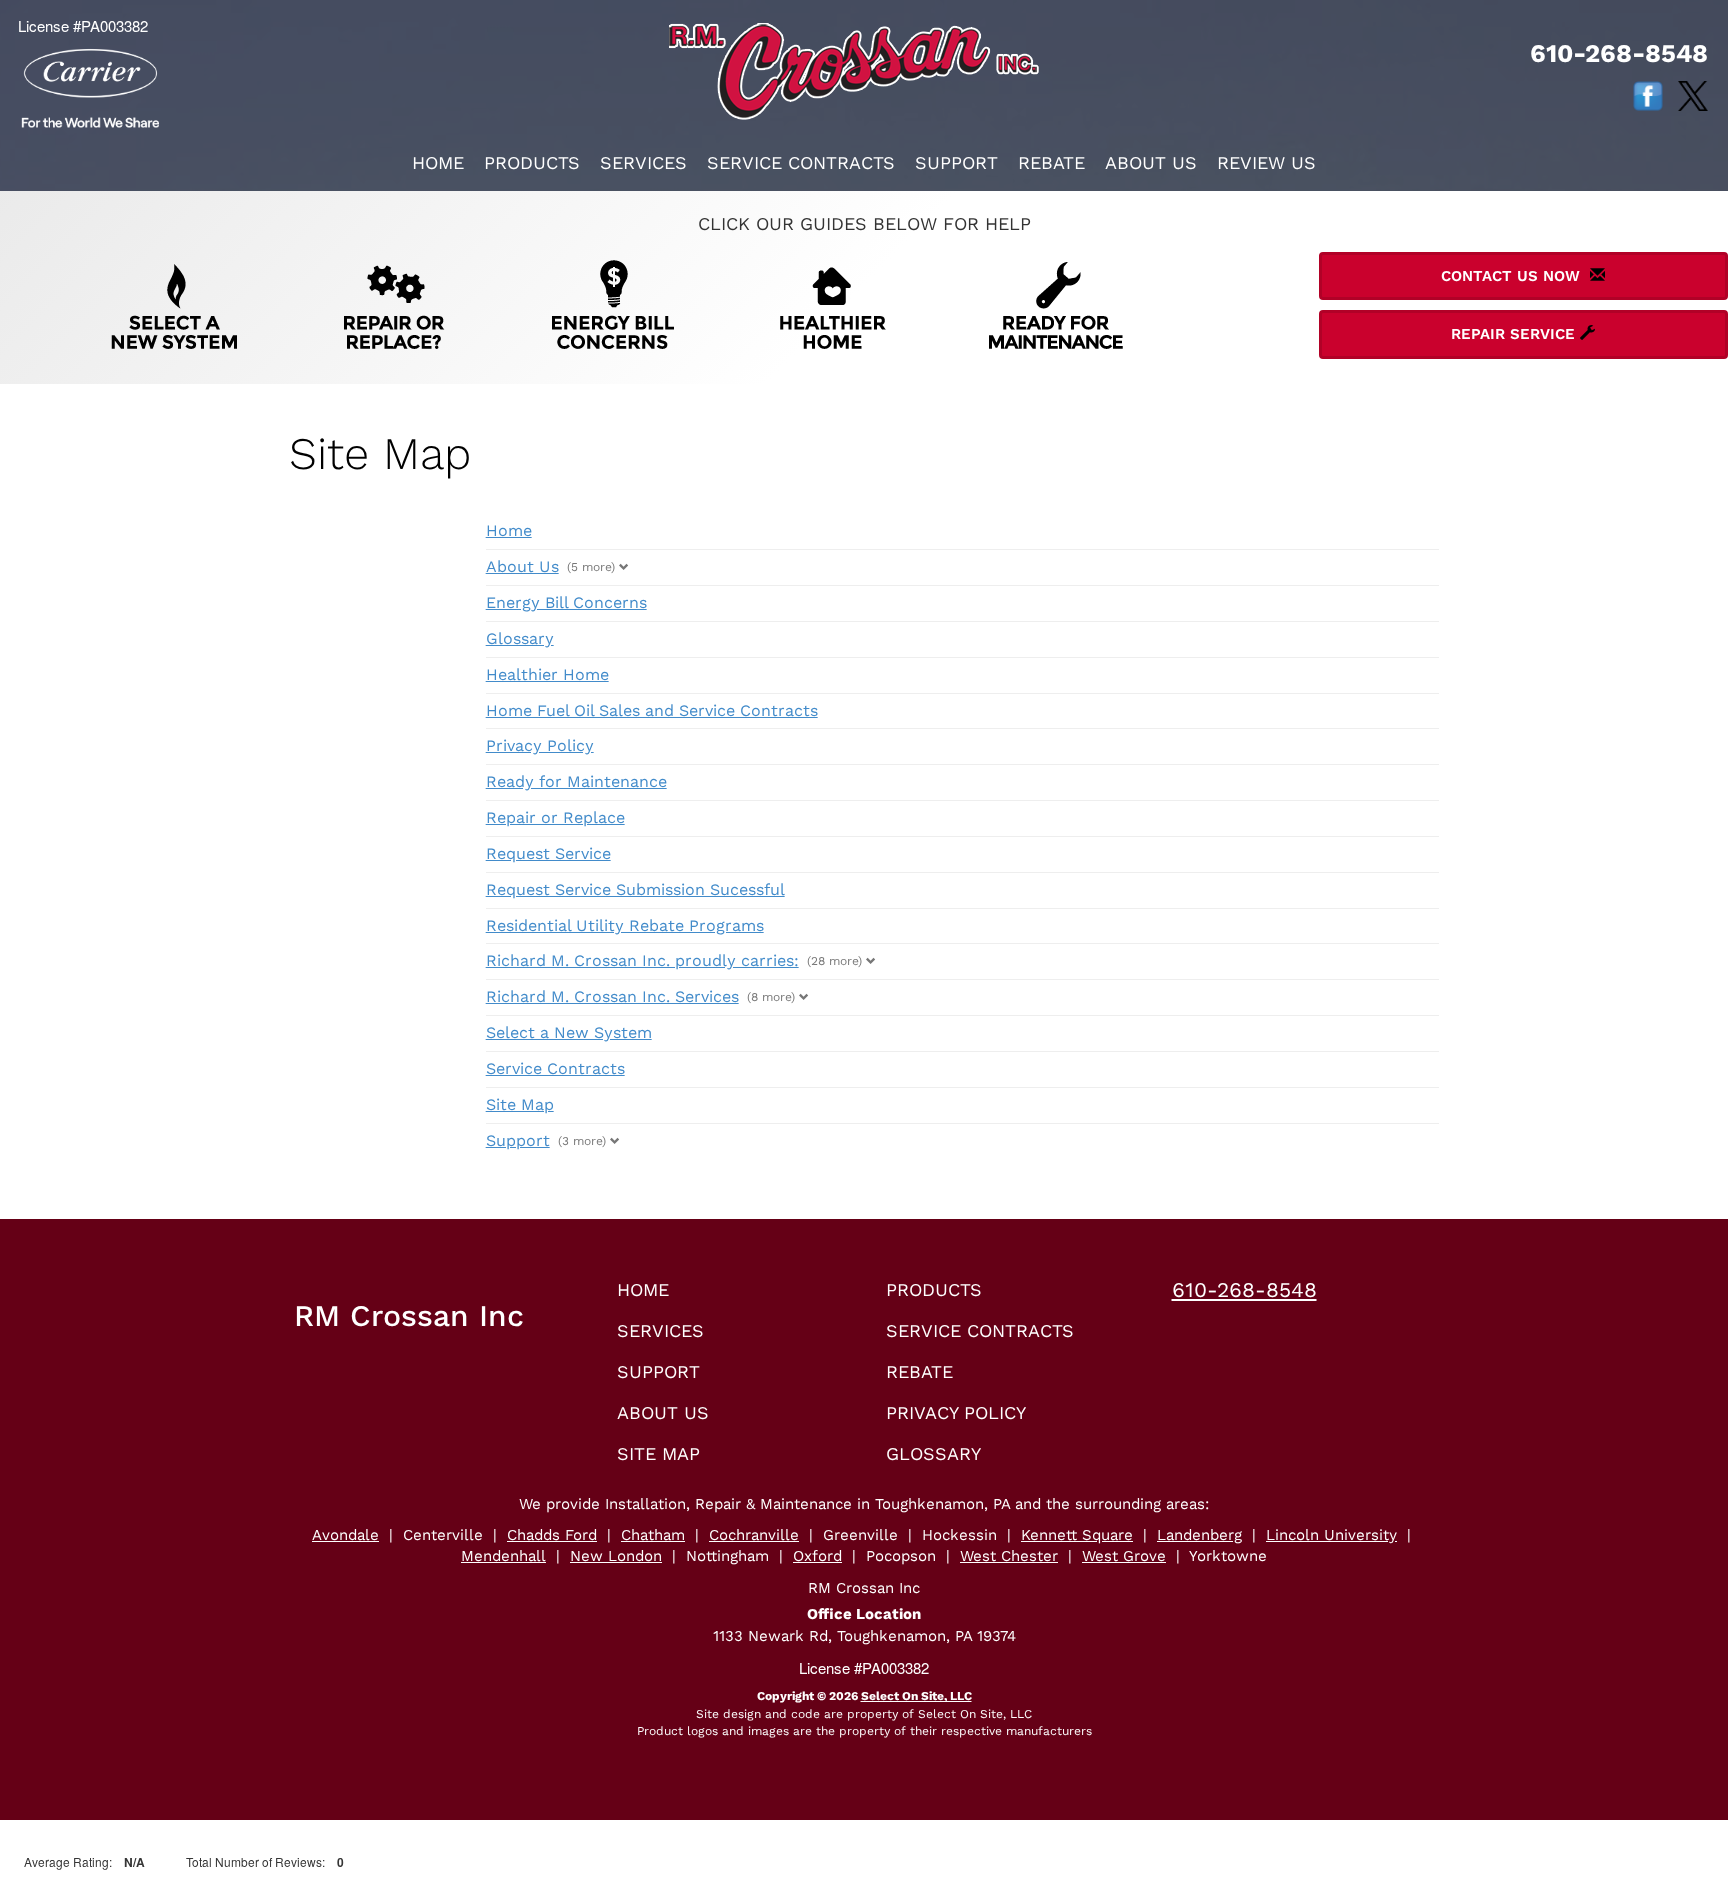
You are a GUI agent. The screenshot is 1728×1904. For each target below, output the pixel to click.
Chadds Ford (552, 1535)
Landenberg (1199, 1535)
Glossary (520, 638)
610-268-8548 (1244, 1289)
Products (532, 162)
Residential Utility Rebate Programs (625, 925)
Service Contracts (801, 162)
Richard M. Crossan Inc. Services (612, 996)
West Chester (1009, 1556)
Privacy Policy (540, 745)
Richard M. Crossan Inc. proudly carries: (642, 960)
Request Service (548, 853)
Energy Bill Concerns (566, 602)
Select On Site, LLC (916, 1696)
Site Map (520, 1104)
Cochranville (754, 1535)
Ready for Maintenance (576, 781)
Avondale (345, 1535)
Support (956, 162)
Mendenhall (503, 1556)
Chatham (653, 1535)
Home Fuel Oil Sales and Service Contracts (652, 710)
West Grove (1124, 1556)
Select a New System (569, 1032)
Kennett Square (1077, 1535)
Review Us (1266, 162)
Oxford (817, 1556)
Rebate (1051, 162)
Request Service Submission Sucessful (635, 889)
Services (643, 162)
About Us (1151, 162)
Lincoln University (1331, 1535)
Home (438, 162)
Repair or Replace (555, 817)
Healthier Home (547, 674)
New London (616, 1556)
